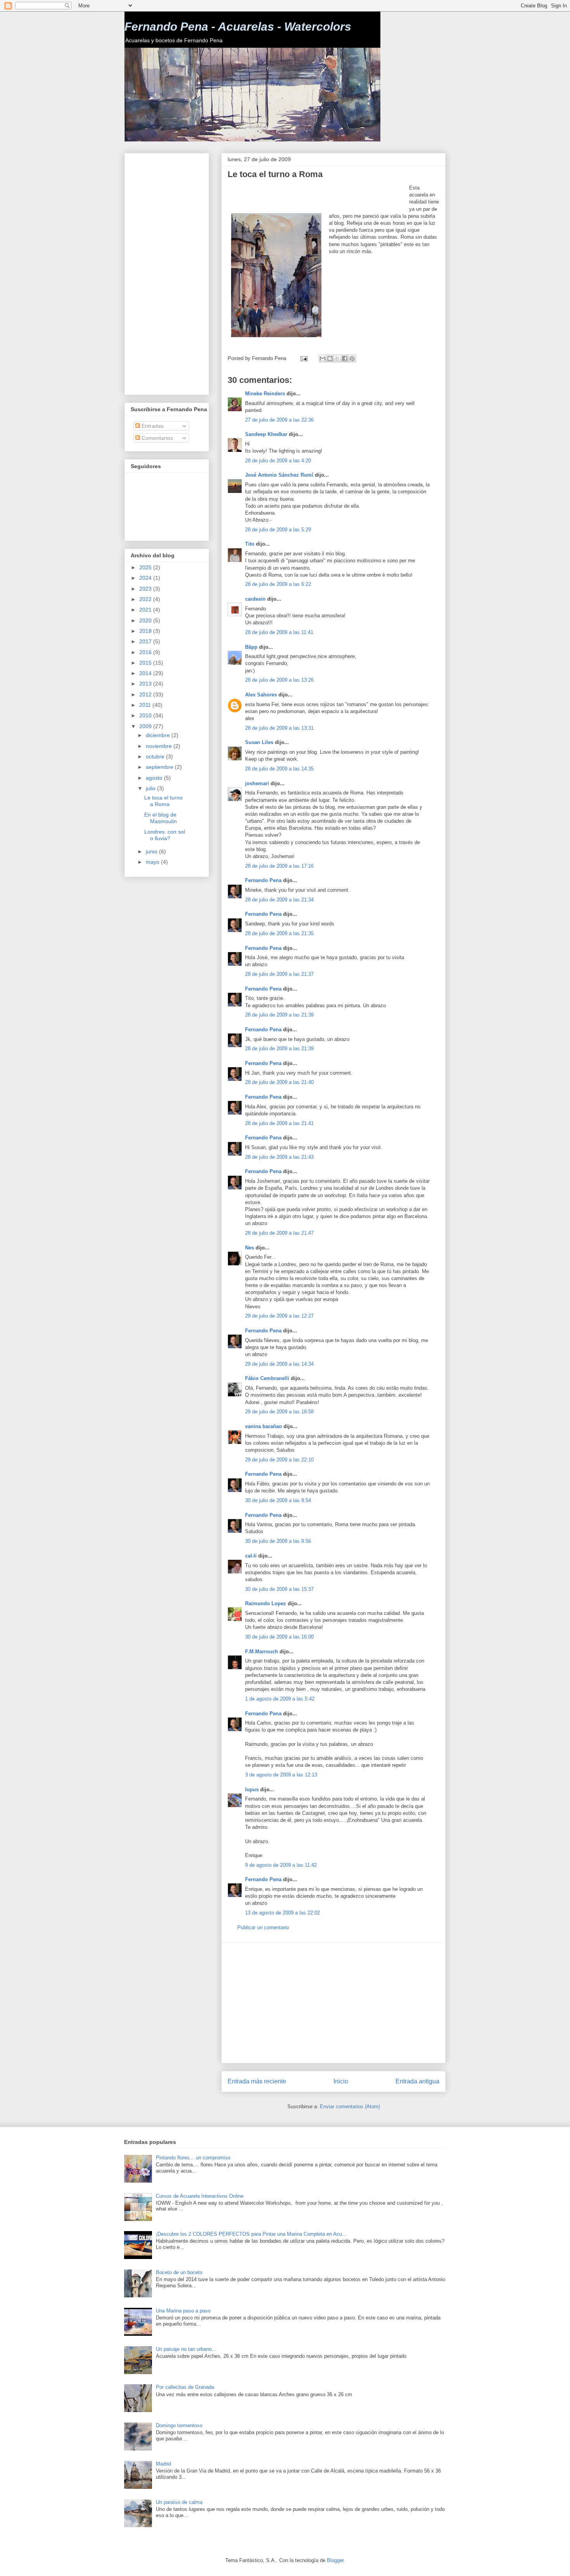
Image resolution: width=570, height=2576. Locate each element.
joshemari (257, 783)
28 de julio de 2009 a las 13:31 (279, 728)
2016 (146, 652)
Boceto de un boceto (179, 2272)
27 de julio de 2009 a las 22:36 (279, 420)
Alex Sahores (261, 695)
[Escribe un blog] (330, 358)
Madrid (163, 2464)
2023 (146, 589)
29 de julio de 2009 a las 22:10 (279, 1460)
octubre (156, 756)
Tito (250, 544)
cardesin (255, 599)
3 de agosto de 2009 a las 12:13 (281, 1775)
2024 (146, 578)
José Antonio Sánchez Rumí (279, 475)
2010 (146, 715)
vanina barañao (263, 1426)
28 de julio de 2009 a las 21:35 (279, 933)
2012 (146, 694)
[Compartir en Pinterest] (352, 358)
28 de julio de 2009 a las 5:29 (278, 530)
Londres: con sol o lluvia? (165, 835)
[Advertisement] (318, 196)
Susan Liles (259, 742)
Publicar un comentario (263, 1927)
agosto (155, 778)
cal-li (251, 1556)
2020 (146, 620)
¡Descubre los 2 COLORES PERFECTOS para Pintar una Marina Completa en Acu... (251, 2234)
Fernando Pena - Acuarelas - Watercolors (238, 27)
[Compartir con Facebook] (345, 358)
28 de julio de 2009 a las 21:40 (279, 1082)
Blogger (335, 2560)
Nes (250, 1248)
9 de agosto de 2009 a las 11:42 (281, 1865)
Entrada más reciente (257, 2081)
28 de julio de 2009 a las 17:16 (279, 866)
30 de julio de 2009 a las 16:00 (279, 1637)
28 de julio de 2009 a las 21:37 (279, 974)
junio (152, 851)
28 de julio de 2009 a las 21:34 (279, 900)
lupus (252, 1789)
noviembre (160, 746)
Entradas (152, 426)
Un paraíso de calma (179, 2502)
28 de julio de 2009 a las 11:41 (279, 632)
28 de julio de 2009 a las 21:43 (279, 1157)
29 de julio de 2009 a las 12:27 (279, 1316)
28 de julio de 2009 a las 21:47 (279, 1233)
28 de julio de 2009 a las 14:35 (279, 769)
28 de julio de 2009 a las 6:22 (278, 584)
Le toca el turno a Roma (163, 801)
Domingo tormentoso (179, 2425)
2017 (146, 641)
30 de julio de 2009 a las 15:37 (279, 1589)
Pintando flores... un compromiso (193, 2158)
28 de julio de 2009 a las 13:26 (279, 680)
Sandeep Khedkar (266, 434)
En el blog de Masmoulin (161, 818)
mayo (153, 862)
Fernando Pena (263, 880)
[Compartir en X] (337, 358)
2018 (146, 631)
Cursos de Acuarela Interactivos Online (200, 2196)
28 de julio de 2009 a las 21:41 (279, 1123)
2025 (146, 567)
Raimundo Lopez (266, 1603)
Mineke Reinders (265, 394)
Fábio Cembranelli (267, 1378)
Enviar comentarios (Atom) (350, 2106)
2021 (146, 610)
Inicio (341, 2081)
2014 (146, 673)
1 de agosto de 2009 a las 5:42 (280, 1699)
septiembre (160, 767)
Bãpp (251, 647)
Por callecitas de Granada (185, 2387)
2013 (146, 684)
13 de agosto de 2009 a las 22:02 (282, 1913)
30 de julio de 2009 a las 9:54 (278, 1500)
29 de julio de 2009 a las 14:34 (279, 1364)
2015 (146, 663)
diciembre (159, 735)
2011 (146, 705)
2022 (146, 599)
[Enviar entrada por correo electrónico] (303, 358)
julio (151, 788)
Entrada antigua (417, 2081)
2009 (146, 726)
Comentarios (156, 438)
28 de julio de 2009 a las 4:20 (278, 461)
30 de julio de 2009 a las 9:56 (278, 1541)
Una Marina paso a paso (183, 2311)
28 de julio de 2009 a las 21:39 (279, 1015)
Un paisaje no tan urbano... (186, 2349)
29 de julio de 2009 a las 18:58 (279, 1412)
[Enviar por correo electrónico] (323, 358)
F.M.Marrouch (262, 1652)
